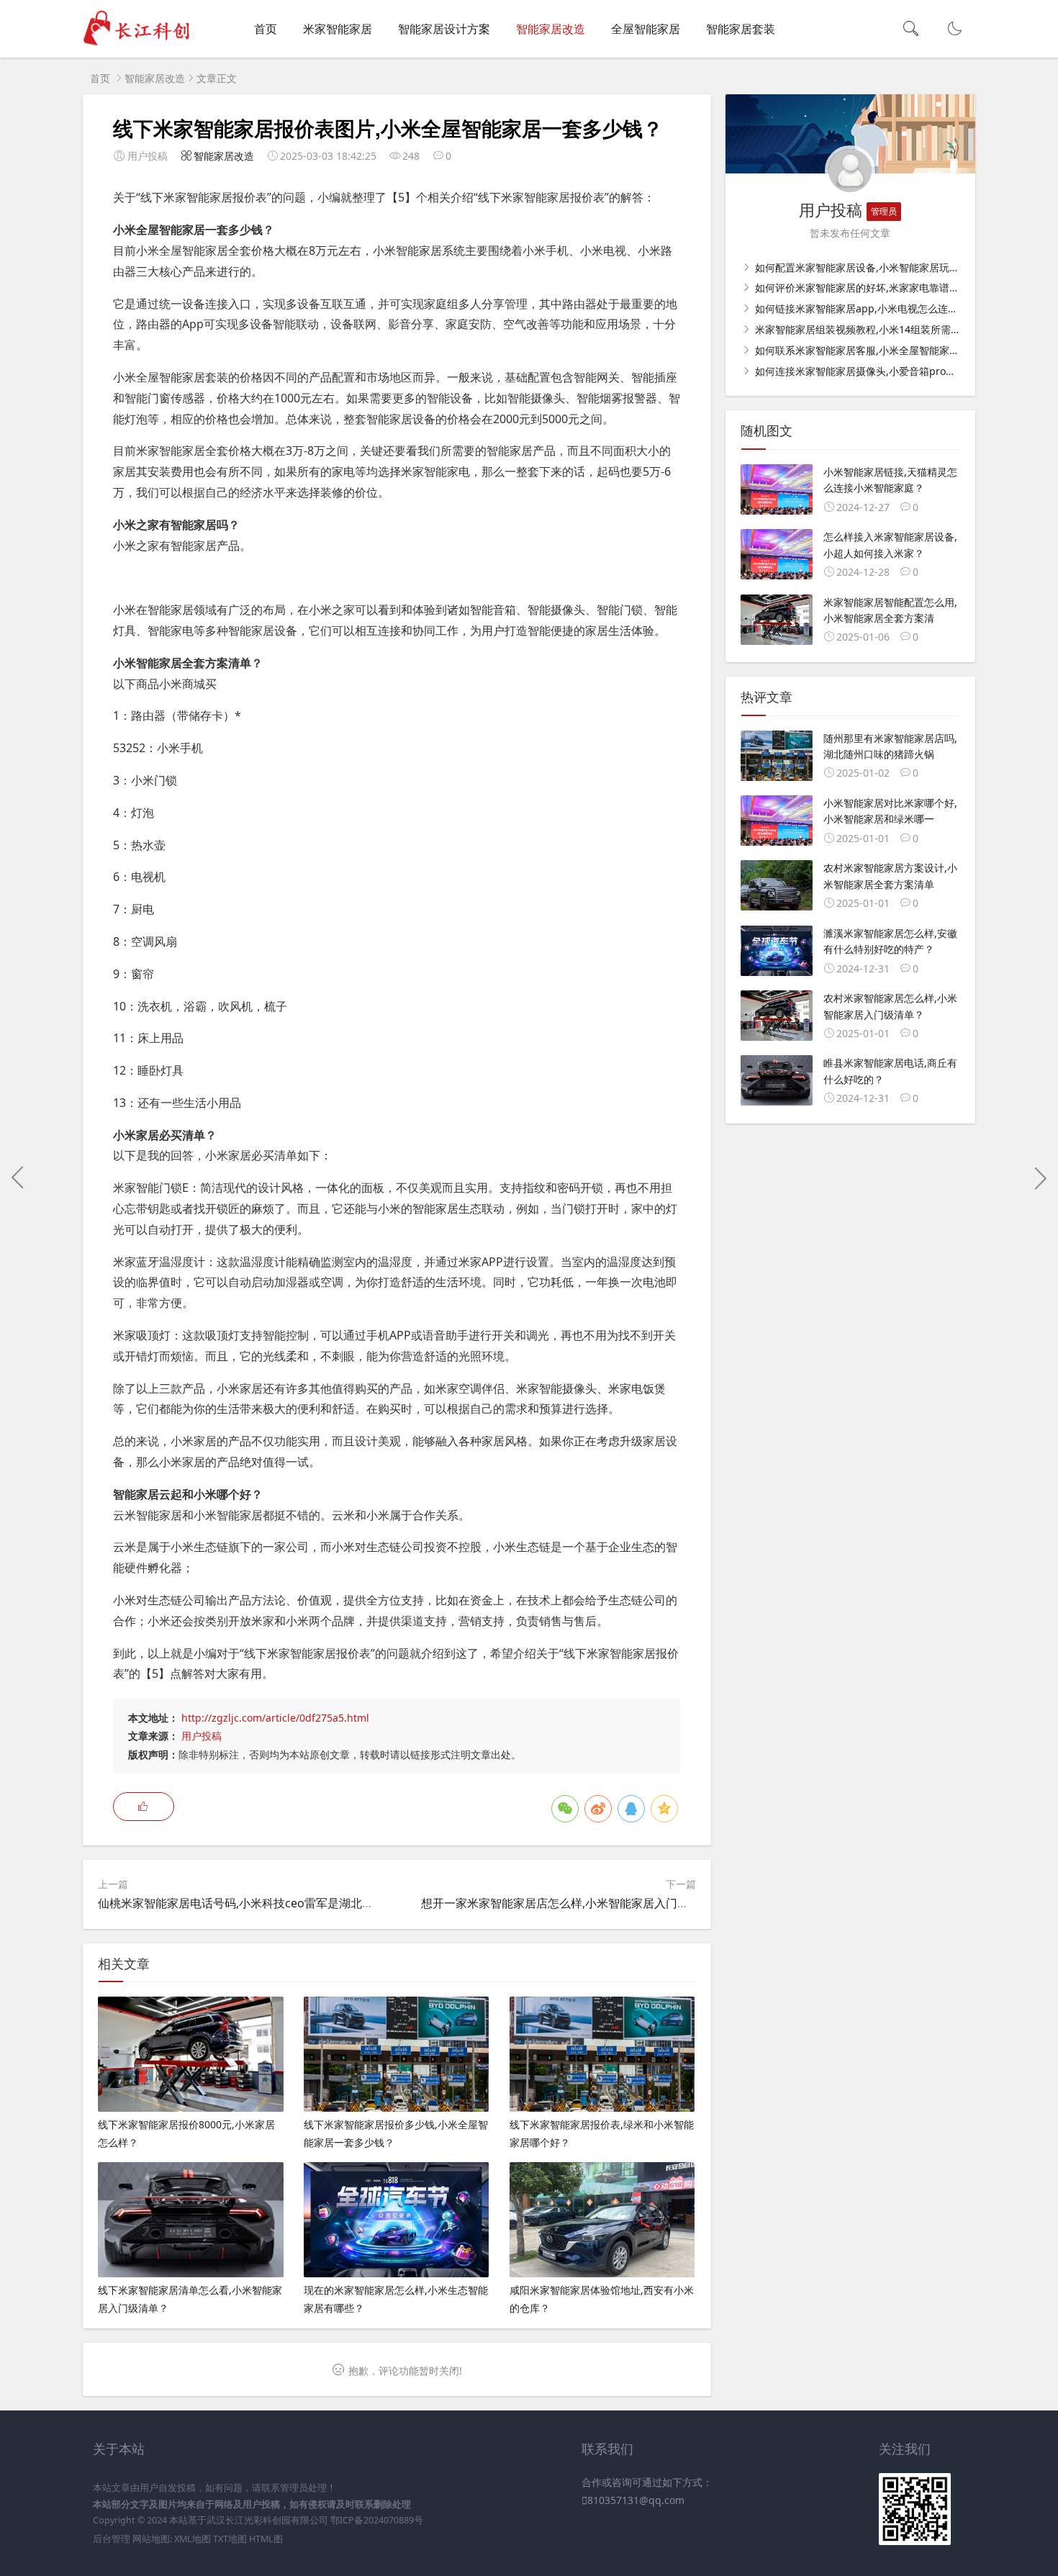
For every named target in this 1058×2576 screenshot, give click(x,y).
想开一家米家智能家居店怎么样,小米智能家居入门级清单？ (572, 1903)
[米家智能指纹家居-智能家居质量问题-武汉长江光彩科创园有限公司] (141, 44)
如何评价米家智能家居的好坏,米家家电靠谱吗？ (861, 288)
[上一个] (18, 1178)
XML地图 (193, 2539)
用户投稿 (202, 1736)
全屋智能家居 (646, 29)
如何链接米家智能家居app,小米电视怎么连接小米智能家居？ (890, 308)
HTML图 (266, 2539)
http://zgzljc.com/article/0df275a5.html (275, 1718)
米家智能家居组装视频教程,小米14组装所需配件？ (867, 329)
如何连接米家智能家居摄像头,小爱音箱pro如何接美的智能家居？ (899, 371)
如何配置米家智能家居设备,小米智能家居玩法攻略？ (871, 267)
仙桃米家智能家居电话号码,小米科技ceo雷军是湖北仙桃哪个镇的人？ (276, 1903)
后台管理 (112, 2539)
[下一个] (1040, 1178)
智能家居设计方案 (444, 29)
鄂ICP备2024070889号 (377, 2520)
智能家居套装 (741, 29)
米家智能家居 (338, 29)
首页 (266, 29)
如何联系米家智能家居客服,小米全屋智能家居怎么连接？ (881, 350)
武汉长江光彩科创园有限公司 (267, 2520)
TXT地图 (230, 2539)
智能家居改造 (551, 29)
